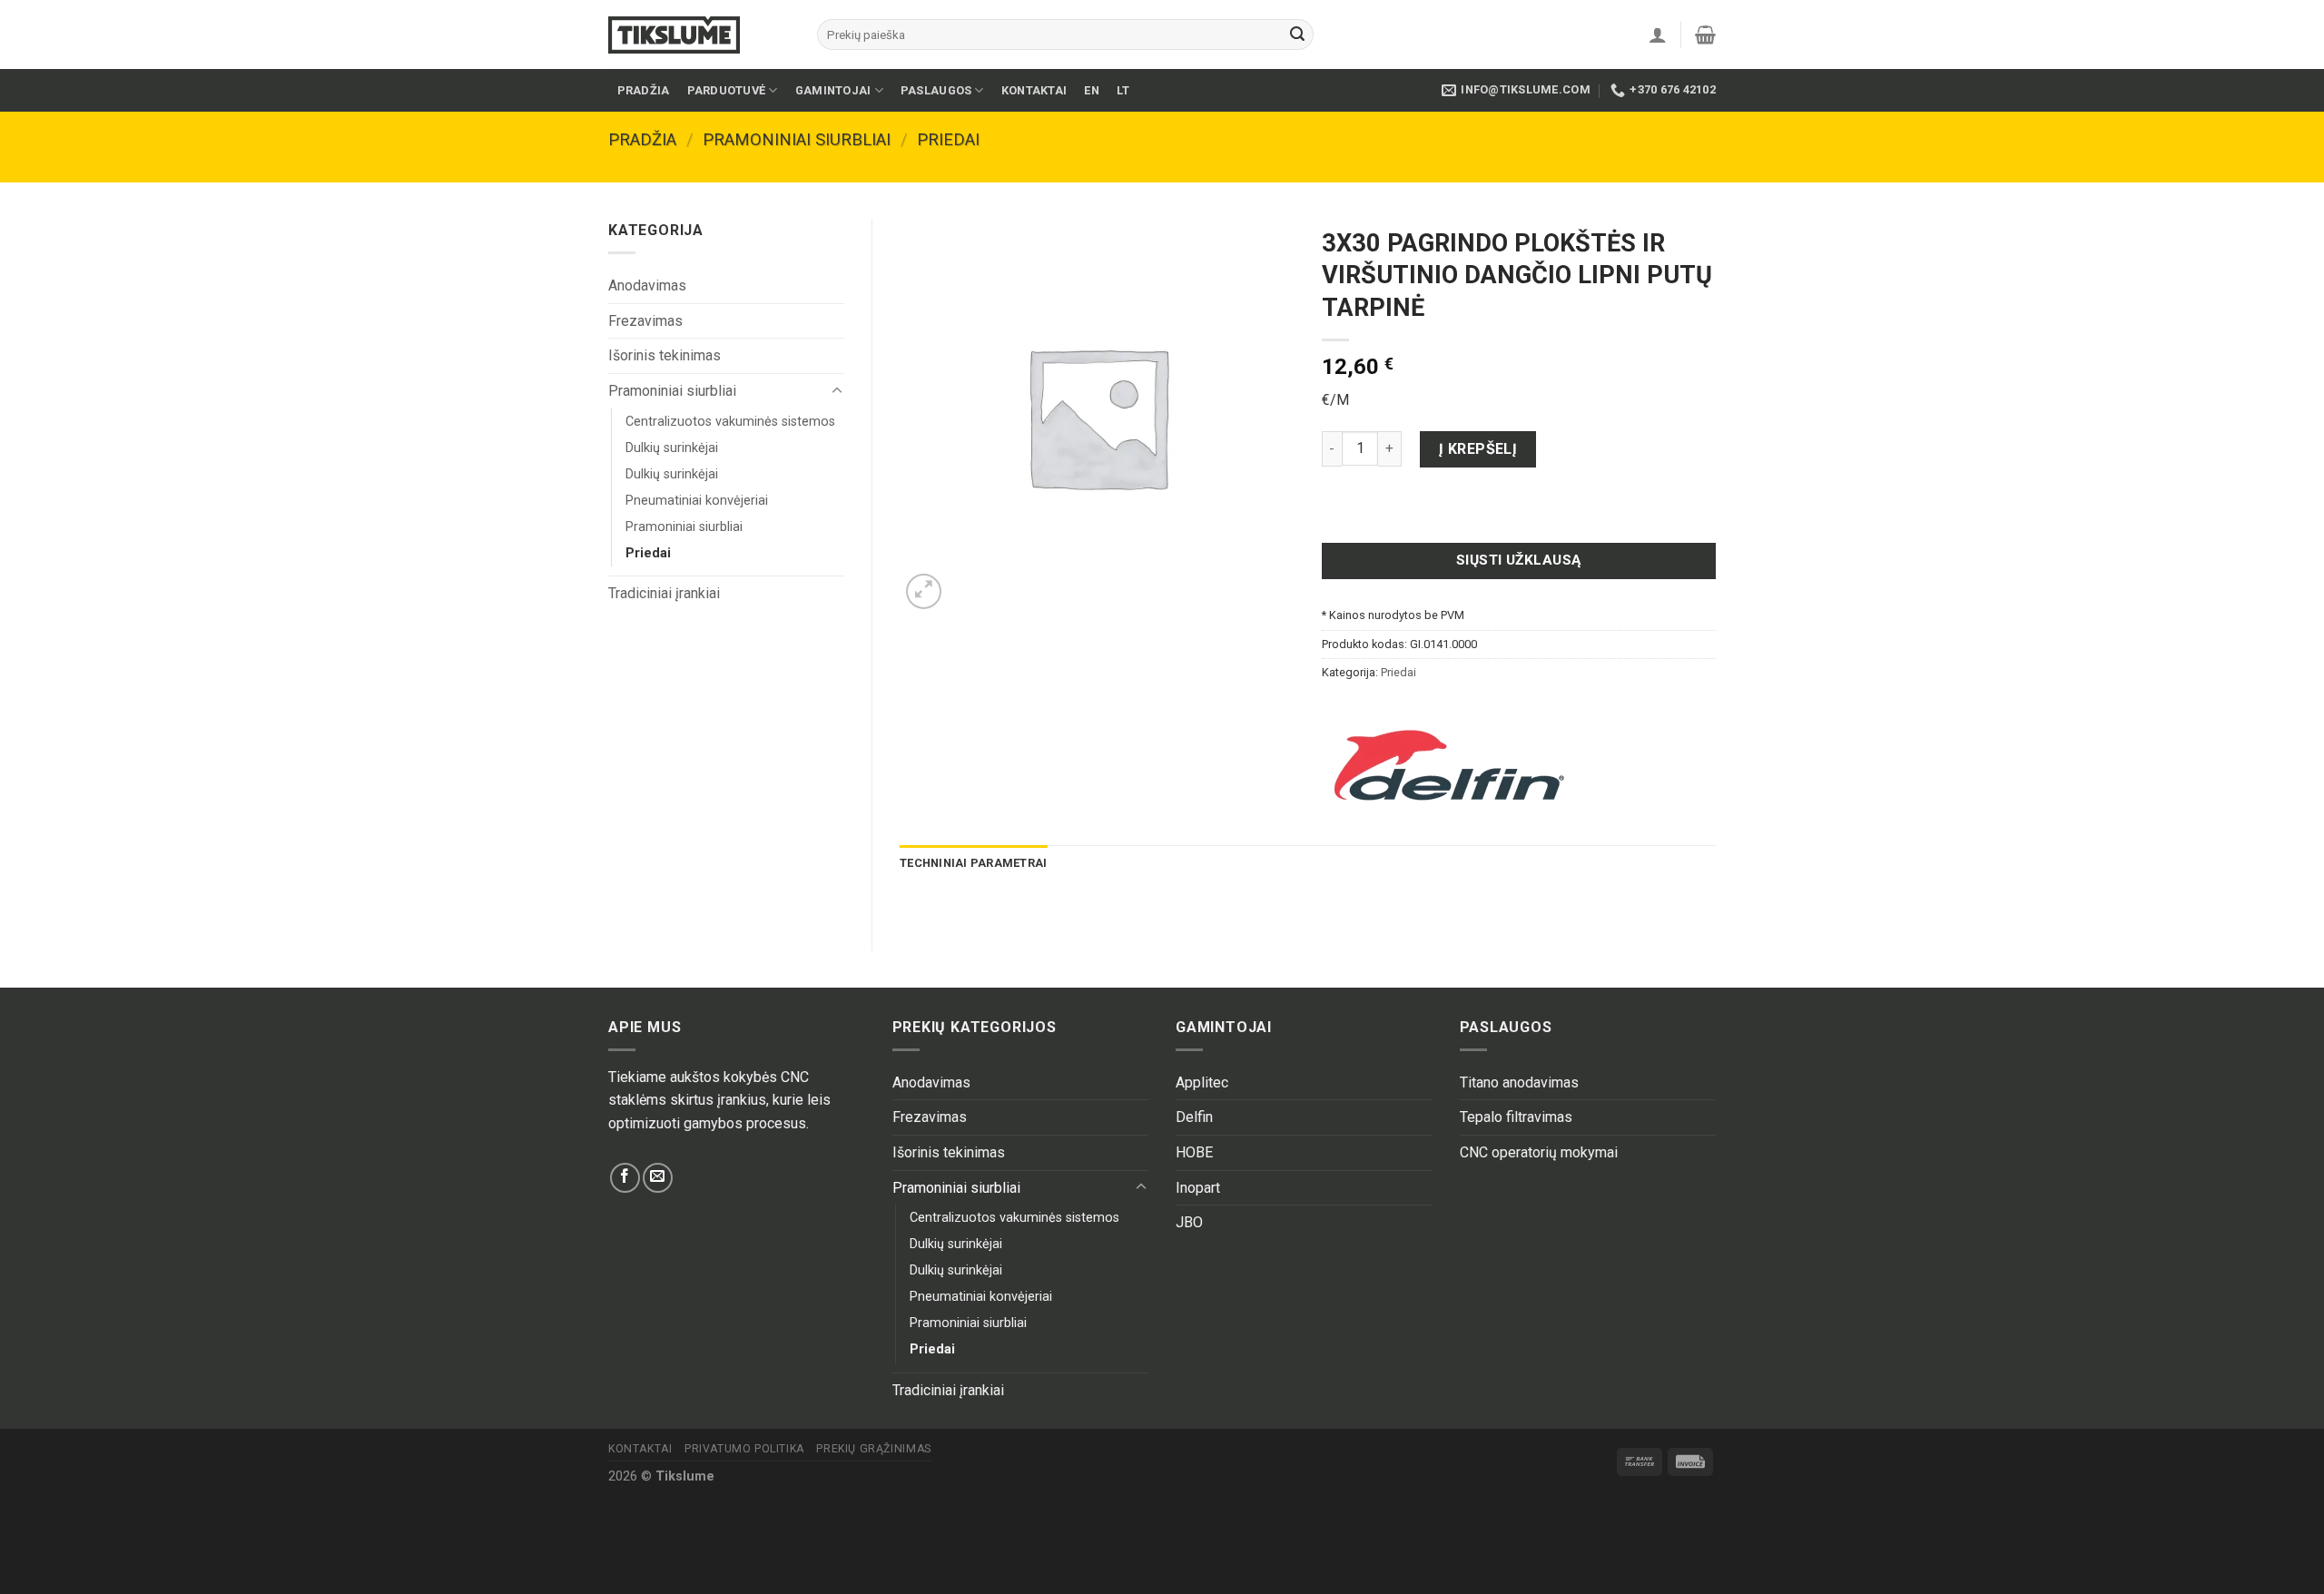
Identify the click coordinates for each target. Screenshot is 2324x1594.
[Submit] (1297, 34)
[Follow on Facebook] (625, 1178)
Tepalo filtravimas (1516, 1117)
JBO (1189, 1222)
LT (1123, 90)
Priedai (948, 139)
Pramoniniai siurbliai (797, 139)
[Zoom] (924, 591)
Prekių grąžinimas (873, 1449)
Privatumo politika (744, 1449)
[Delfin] (1449, 765)
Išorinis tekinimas (665, 355)
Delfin (1194, 1117)
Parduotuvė (727, 90)
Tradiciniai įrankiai (664, 593)
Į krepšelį (1478, 449)
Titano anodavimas (1519, 1082)
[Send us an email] (658, 1178)
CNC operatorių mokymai (1539, 1152)
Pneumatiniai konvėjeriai (697, 501)
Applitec (1202, 1082)
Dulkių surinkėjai (672, 448)
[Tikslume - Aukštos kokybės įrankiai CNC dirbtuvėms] (699, 35)
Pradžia (644, 90)
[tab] (973, 863)
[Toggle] (837, 391)
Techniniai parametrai (973, 863)
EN (1092, 90)
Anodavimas (647, 285)
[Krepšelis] (1705, 34)
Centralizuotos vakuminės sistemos (730, 422)
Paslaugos (936, 90)
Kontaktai (1034, 90)
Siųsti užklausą (1519, 560)
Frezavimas (645, 321)
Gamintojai (833, 90)
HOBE (1194, 1152)
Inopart (1198, 1188)
